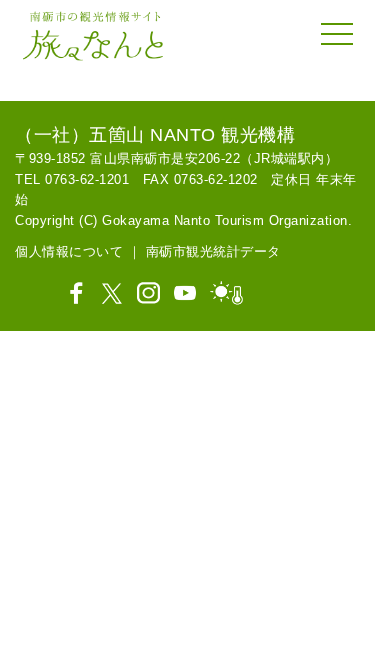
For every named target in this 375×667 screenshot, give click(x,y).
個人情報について (69, 251)
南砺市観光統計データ (213, 251)
